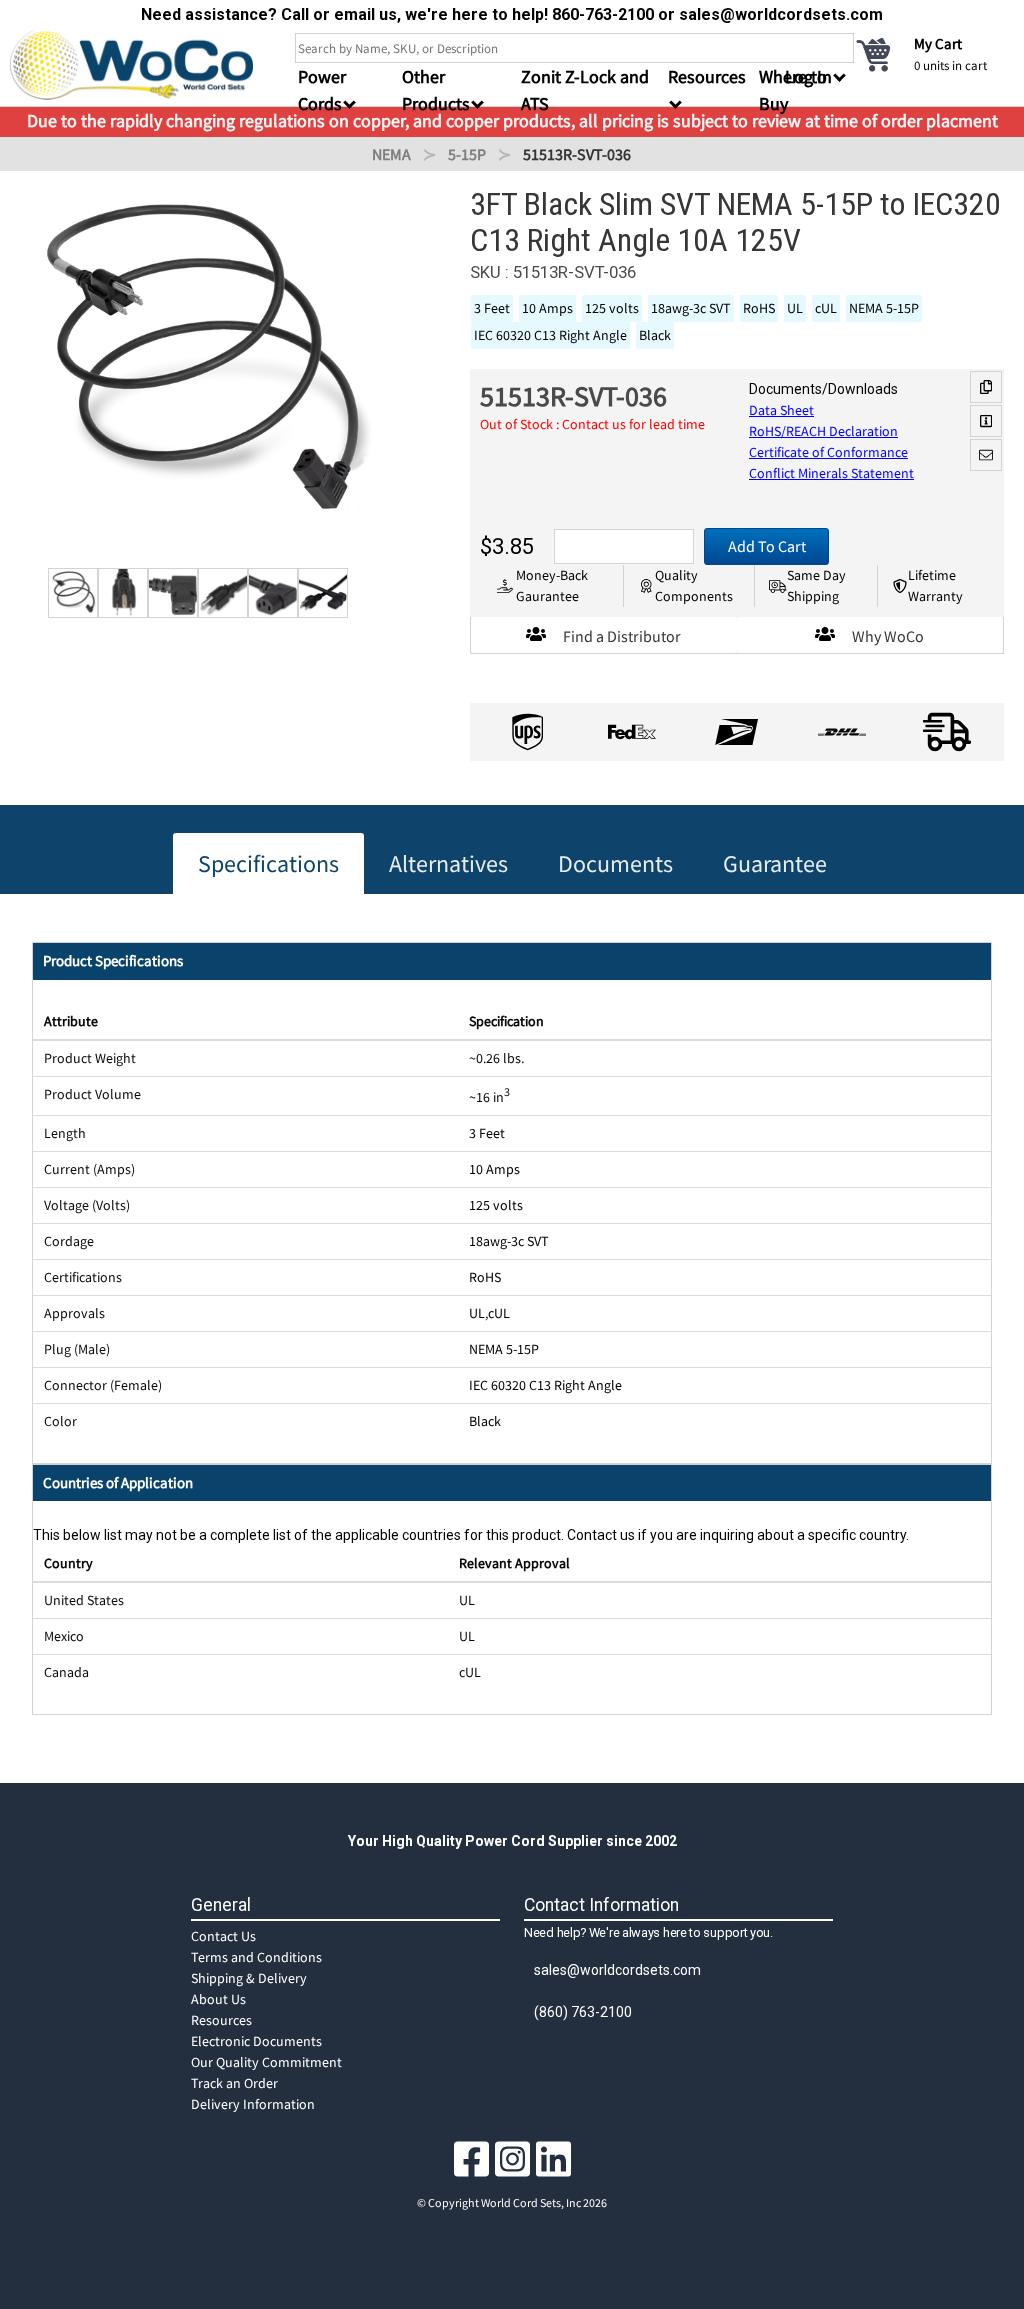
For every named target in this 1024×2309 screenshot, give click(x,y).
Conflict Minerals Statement (831, 473)
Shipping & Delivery (249, 1978)
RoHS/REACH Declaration (823, 431)
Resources (221, 2020)
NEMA (391, 154)
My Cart (938, 43)
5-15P (467, 154)
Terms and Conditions (256, 1957)
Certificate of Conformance (828, 452)
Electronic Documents (256, 2041)
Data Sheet (781, 410)
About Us (218, 1999)
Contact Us (223, 1936)
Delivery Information (253, 2104)
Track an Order (234, 2083)
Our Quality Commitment (266, 2062)
